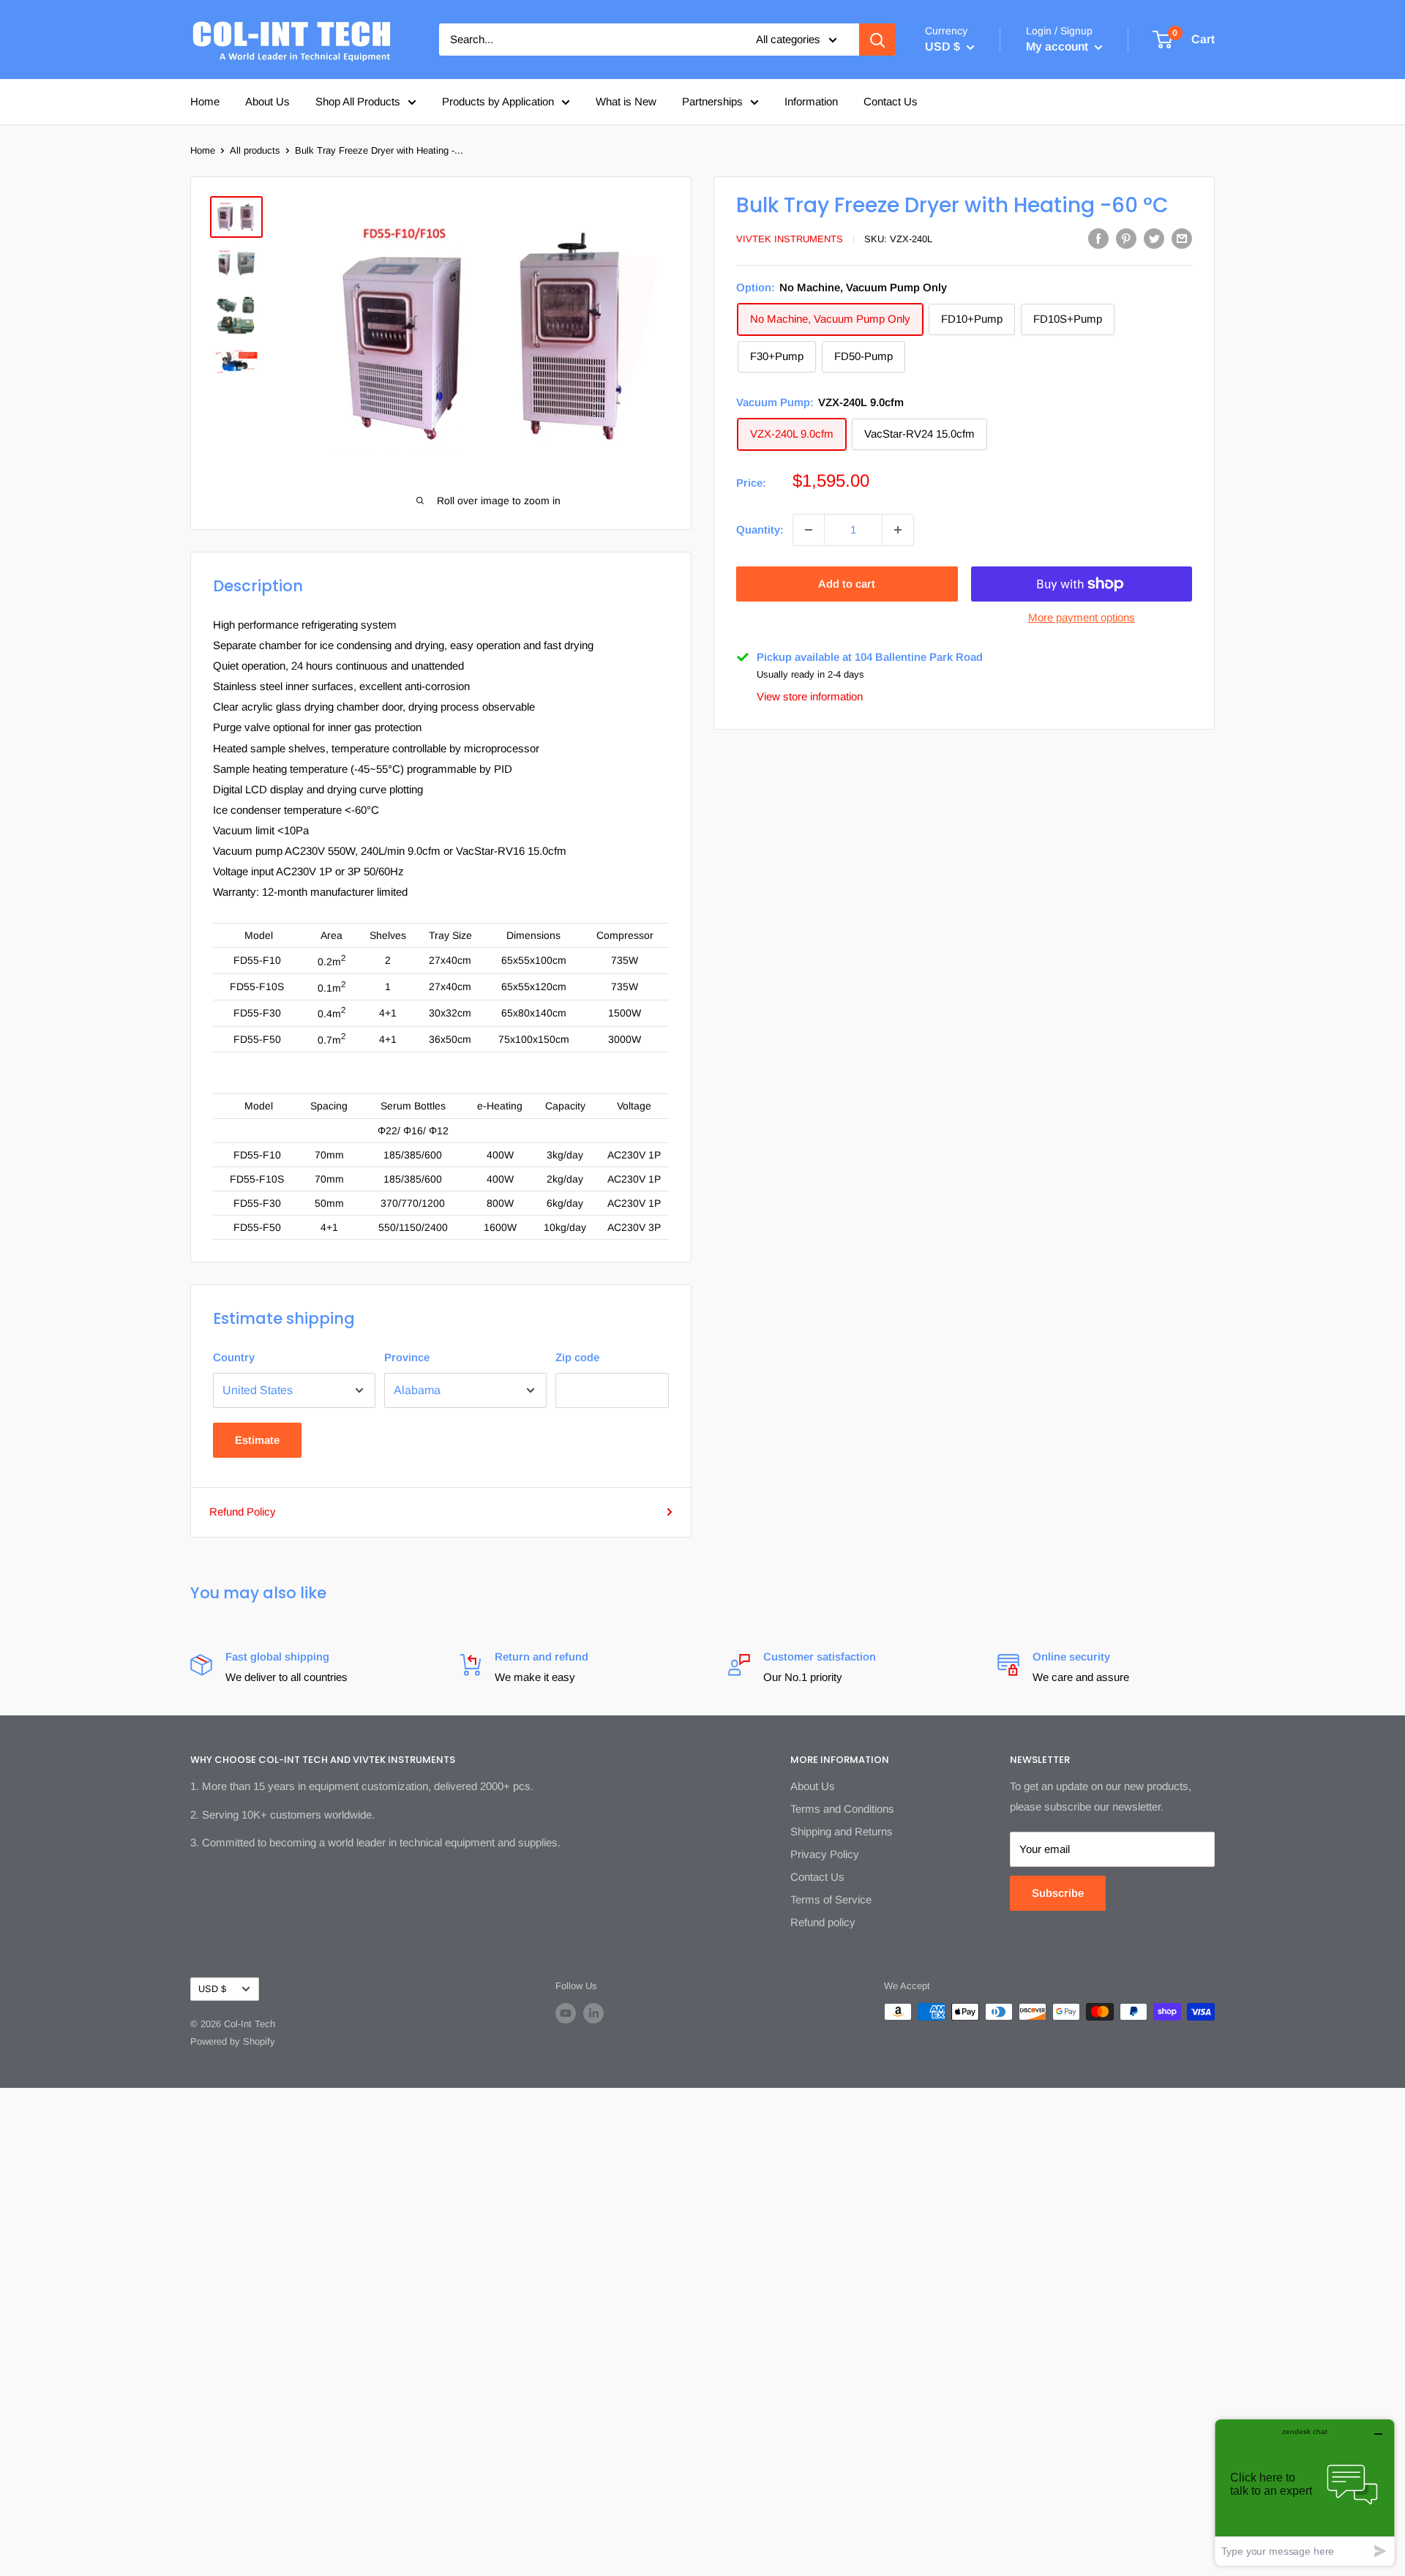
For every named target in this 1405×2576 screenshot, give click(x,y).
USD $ (212, 1989)
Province (407, 1357)
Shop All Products (358, 101)
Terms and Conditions (842, 1809)
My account (1059, 46)
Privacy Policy (825, 1854)
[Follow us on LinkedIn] (593, 2013)
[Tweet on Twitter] (1154, 238)
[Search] (877, 40)
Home (205, 101)
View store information (810, 696)
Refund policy (823, 1922)
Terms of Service (831, 1899)
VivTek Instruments (790, 239)
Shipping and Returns (842, 1831)
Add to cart (847, 584)
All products (255, 150)
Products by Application (498, 101)
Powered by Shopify (233, 2041)
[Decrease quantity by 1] (809, 530)
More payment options (1082, 617)
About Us (267, 101)
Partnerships (712, 101)
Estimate (257, 1440)
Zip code (577, 1357)
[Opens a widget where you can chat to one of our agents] (1305, 2492)
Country (234, 1357)
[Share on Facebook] (1098, 238)
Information (811, 101)
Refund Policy (243, 1512)
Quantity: (760, 529)
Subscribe (1058, 1893)
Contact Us (891, 101)
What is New (626, 101)
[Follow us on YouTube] (566, 2013)
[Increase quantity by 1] (898, 530)
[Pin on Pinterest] (1126, 238)
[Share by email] (1182, 238)
